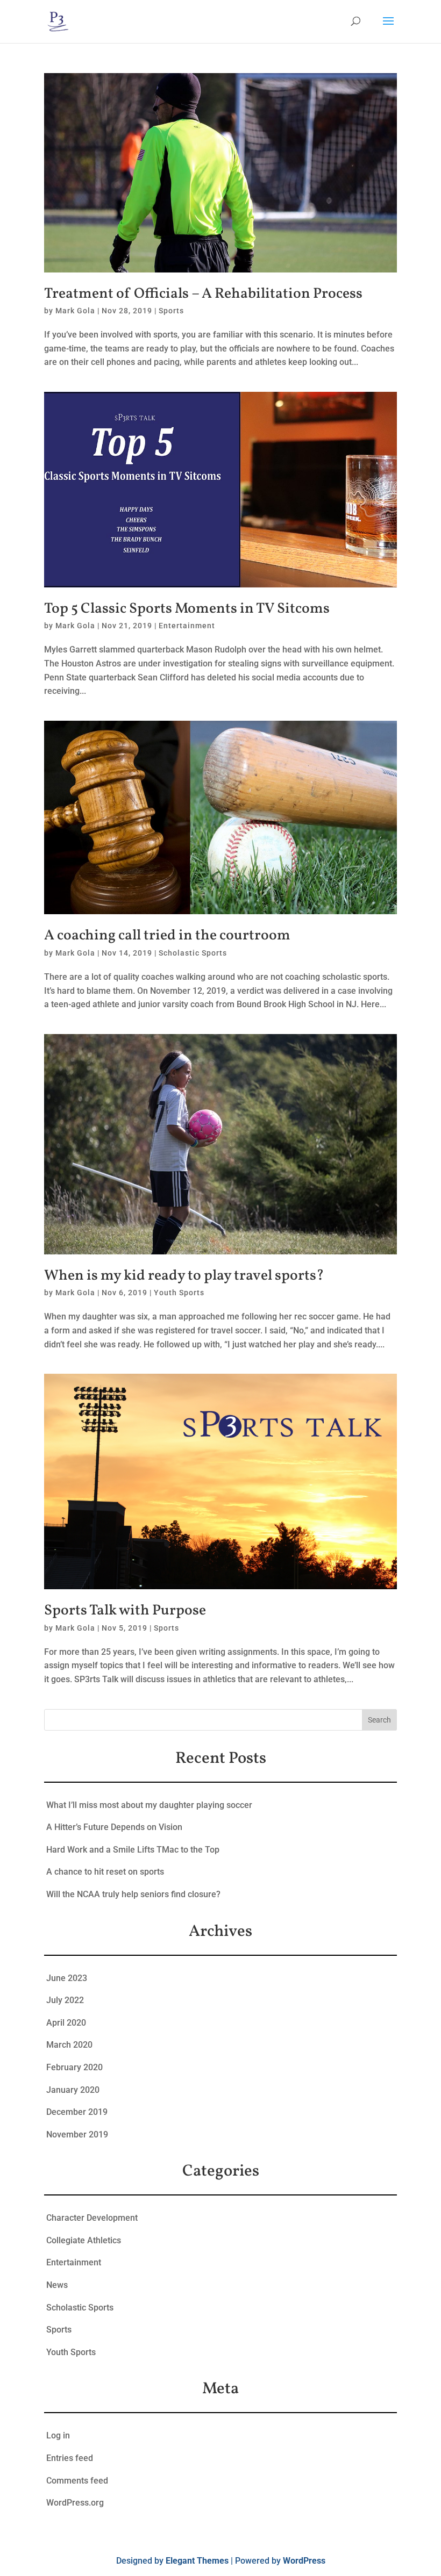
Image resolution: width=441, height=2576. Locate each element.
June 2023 (67, 1978)
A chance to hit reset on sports (105, 1872)
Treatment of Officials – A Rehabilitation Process (203, 294)
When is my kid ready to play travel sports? (184, 1276)
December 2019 (77, 2112)
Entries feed (70, 2458)
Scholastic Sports (193, 953)
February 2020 (74, 2067)
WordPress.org (75, 2503)
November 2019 (77, 2134)
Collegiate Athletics (84, 2240)
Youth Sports (179, 1293)
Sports (171, 311)
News (57, 2285)
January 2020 (73, 2090)
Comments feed (77, 2481)
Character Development (92, 2218)
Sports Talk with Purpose (125, 1611)
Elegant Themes (197, 2561)
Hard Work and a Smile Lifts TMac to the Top (133, 1850)
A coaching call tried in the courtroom (167, 936)
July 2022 (65, 2000)
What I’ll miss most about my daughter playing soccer (149, 1805)
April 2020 (66, 2023)
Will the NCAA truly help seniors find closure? (133, 1894)
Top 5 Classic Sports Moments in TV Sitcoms (187, 609)
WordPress (304, 2561)
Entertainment (187, 626)
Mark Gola (75, 311)
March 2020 (69, 2045)
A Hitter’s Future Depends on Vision (114, 1827)
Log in (58, 2435)
